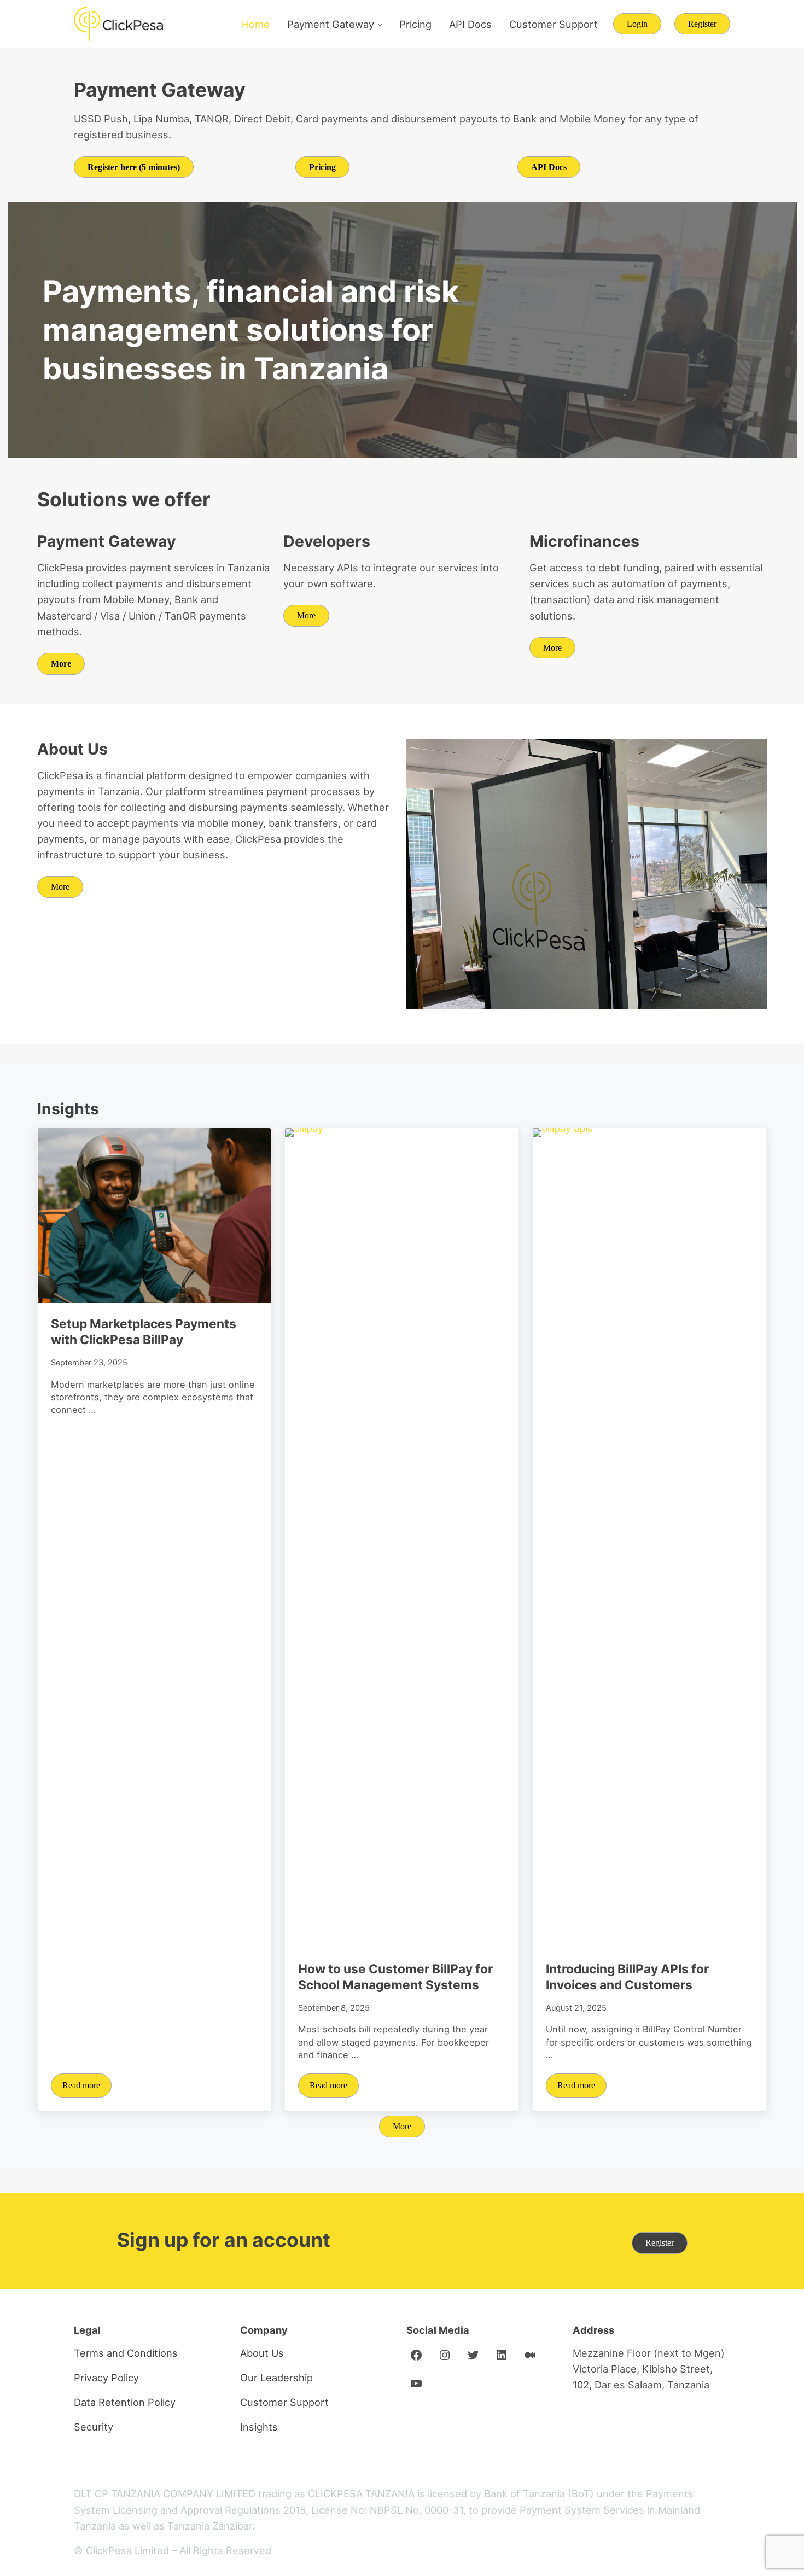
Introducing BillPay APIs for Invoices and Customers (627, 1977)
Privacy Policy (106, 2378)
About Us (262, 2353)
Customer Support (284, 2402)
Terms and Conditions (126, 2353)
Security (94, 2427)
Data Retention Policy (125, 2402)
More (306, 615)
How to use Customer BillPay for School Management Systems (395, 1977)
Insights (259, 2427)
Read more (87, 2087)
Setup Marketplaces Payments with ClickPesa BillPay (144, 1331)
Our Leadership (276, 2378)
